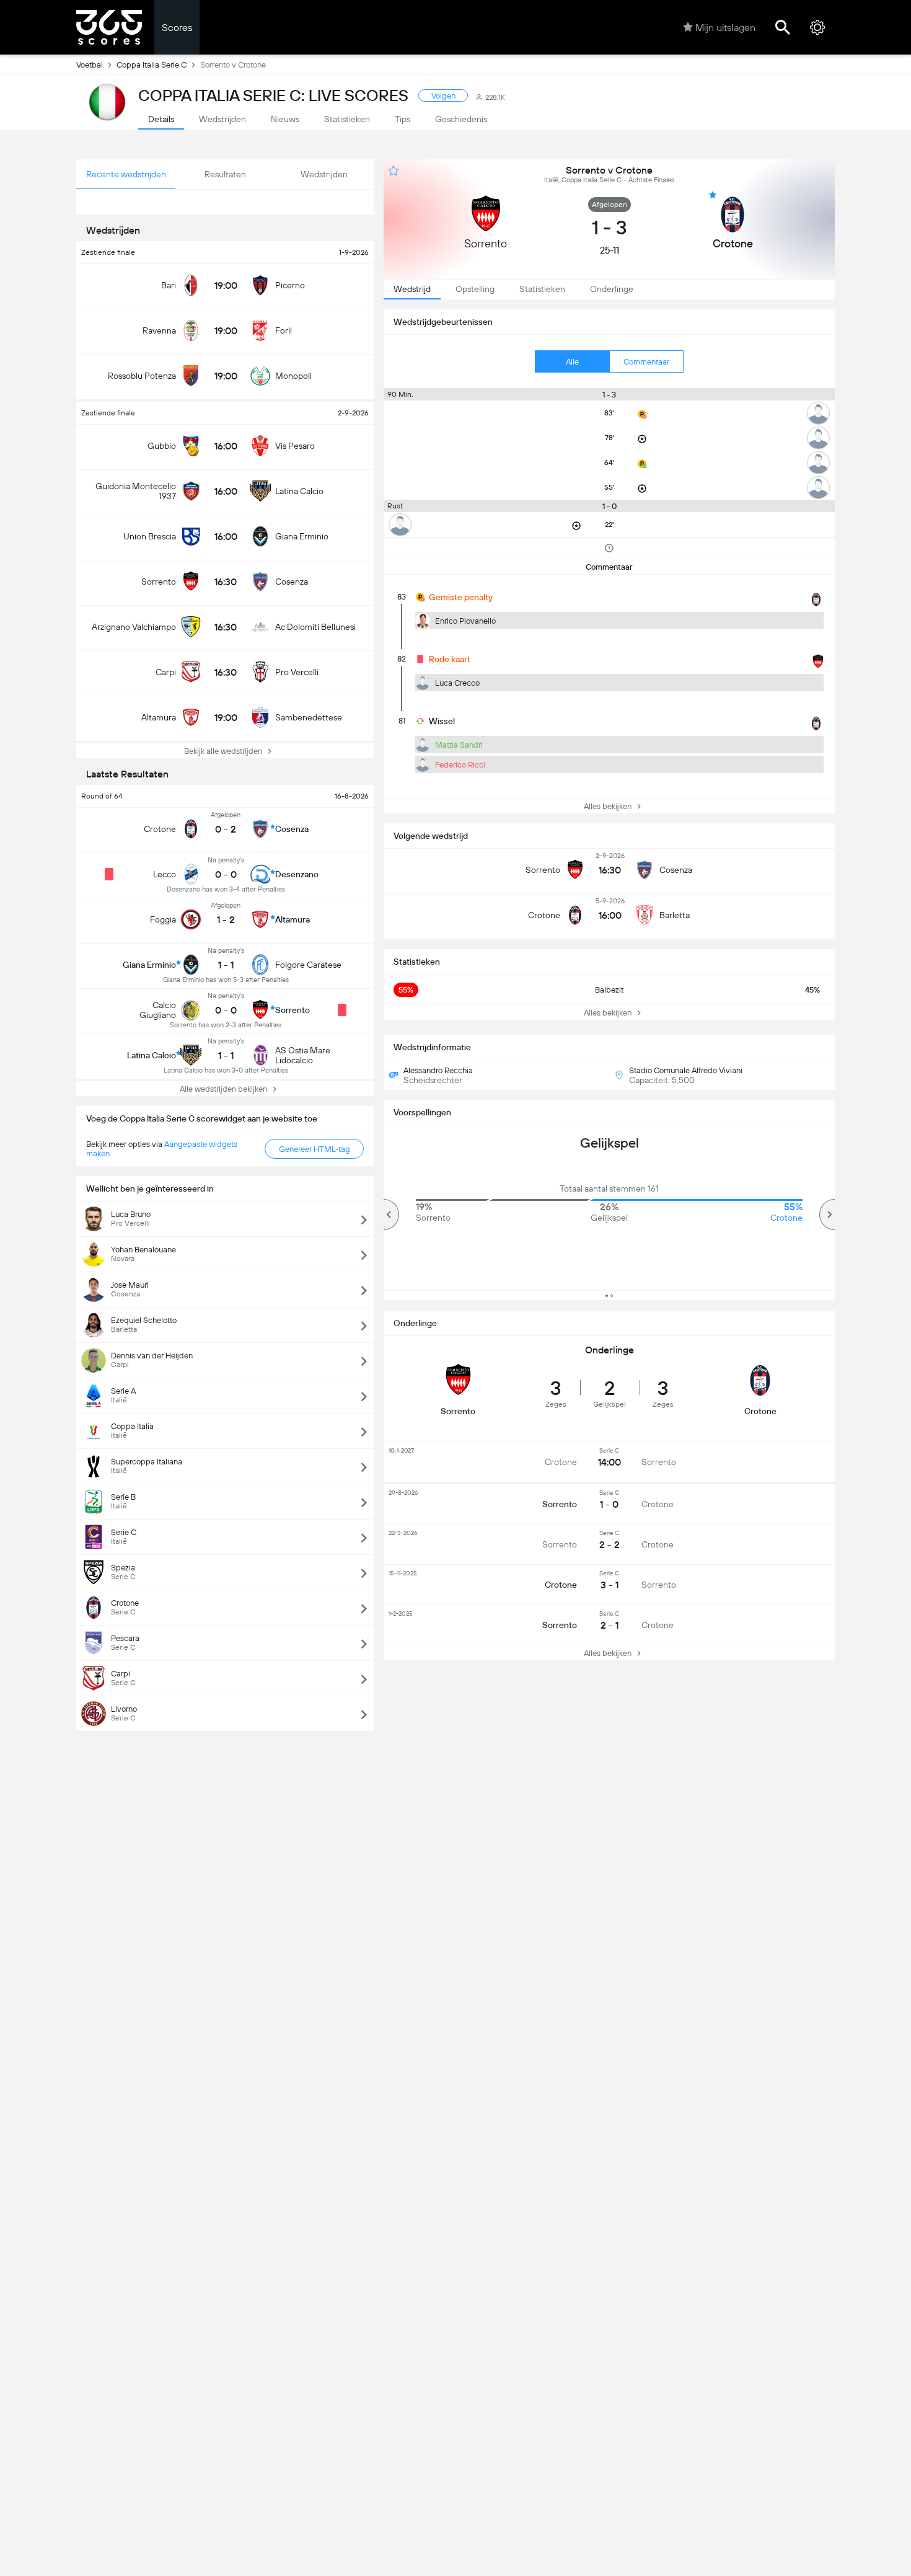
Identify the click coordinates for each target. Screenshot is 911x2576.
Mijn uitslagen (725, 28)
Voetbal (90, 65)
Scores (177, 28)
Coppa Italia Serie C (152, 65)
